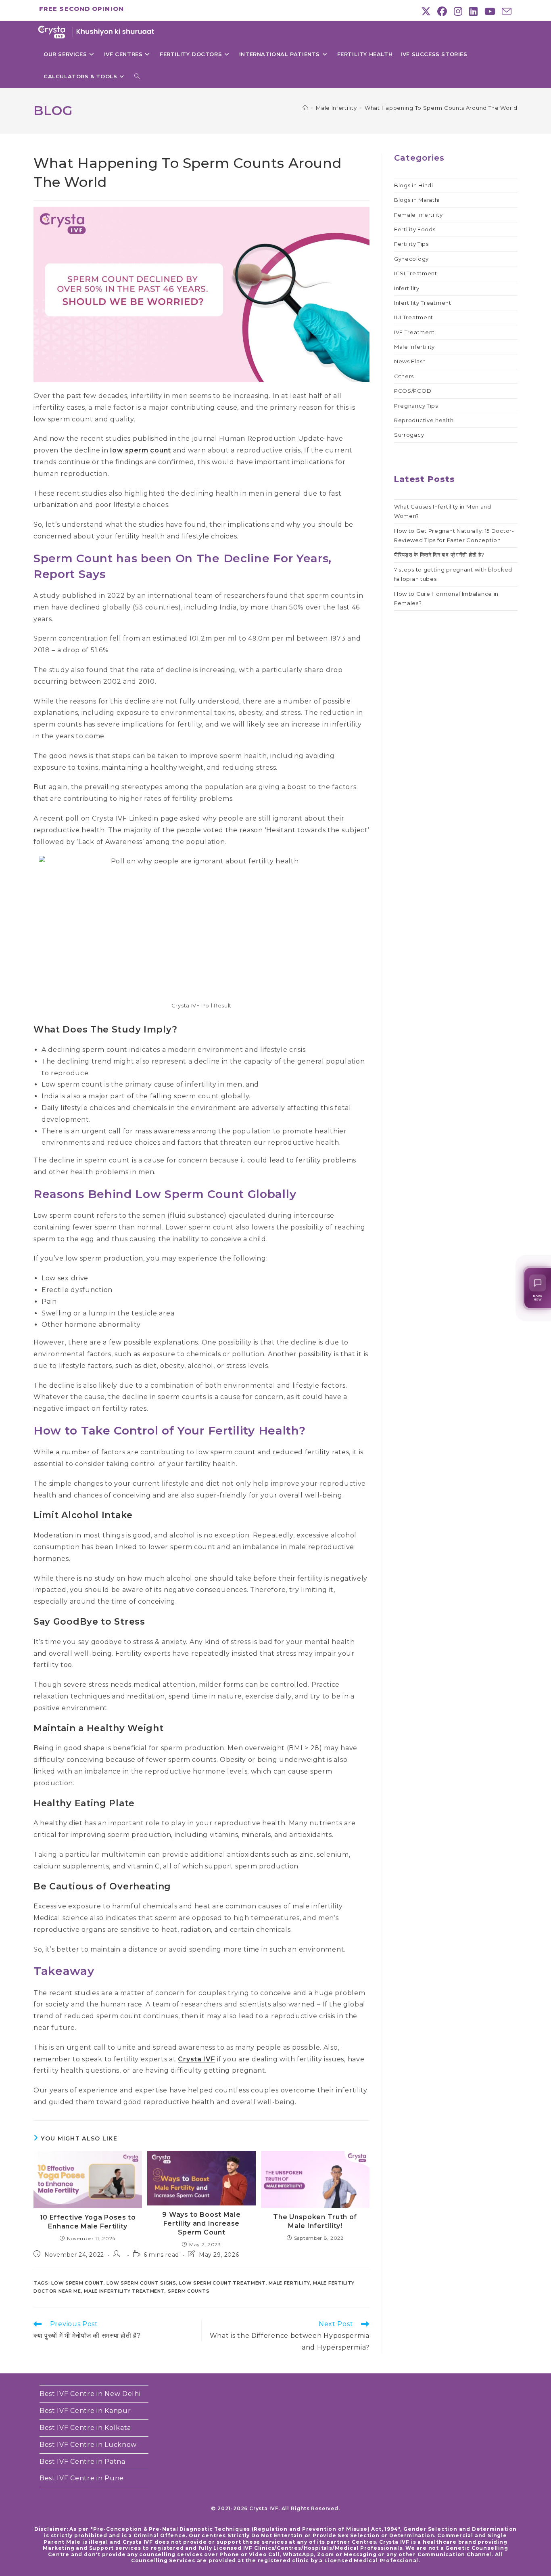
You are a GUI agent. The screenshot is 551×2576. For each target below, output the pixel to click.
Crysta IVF (196, 2059)
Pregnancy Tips (416, 406)
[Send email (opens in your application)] (505, 11)
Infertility (407, 288)
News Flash (410, 361)
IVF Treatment (414, 332)
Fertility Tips (411, 244)
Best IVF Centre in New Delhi (90, 2394)
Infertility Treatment (423, 303)
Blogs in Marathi (417, 200)
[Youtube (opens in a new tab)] (490, 11)
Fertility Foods (415, 229)
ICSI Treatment (416, 273)
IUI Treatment (414, 317)
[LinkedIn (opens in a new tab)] (474, 11)
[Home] (305, 108)
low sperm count (141, 450)
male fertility (289, 2283)
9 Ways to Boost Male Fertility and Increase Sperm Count (201, 2224)
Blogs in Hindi (414, 185)
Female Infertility (418, 215)
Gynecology (411, 259)
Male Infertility (414, 347)
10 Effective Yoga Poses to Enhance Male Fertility (88, 2222)
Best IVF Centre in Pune (82, 2478)
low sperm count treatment (222, 2283)
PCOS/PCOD (413, 391)
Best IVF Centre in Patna (82, 2462)
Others (404, 376)
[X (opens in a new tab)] (426, 11)
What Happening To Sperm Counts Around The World (441, 108)
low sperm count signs (141, 2283)
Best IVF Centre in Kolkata (85, 2428)
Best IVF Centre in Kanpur (85, 2411)
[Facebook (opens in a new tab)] (442, 11)
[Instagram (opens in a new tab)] (458, 11)
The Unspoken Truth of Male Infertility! (315, 2221)
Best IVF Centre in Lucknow (88, 2445)
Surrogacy (409, 435)
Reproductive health (424, 420)
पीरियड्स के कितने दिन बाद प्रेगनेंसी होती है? (439, 555)
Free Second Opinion (81, 9)
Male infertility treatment (124, 2291)
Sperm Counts (189, 2291)
